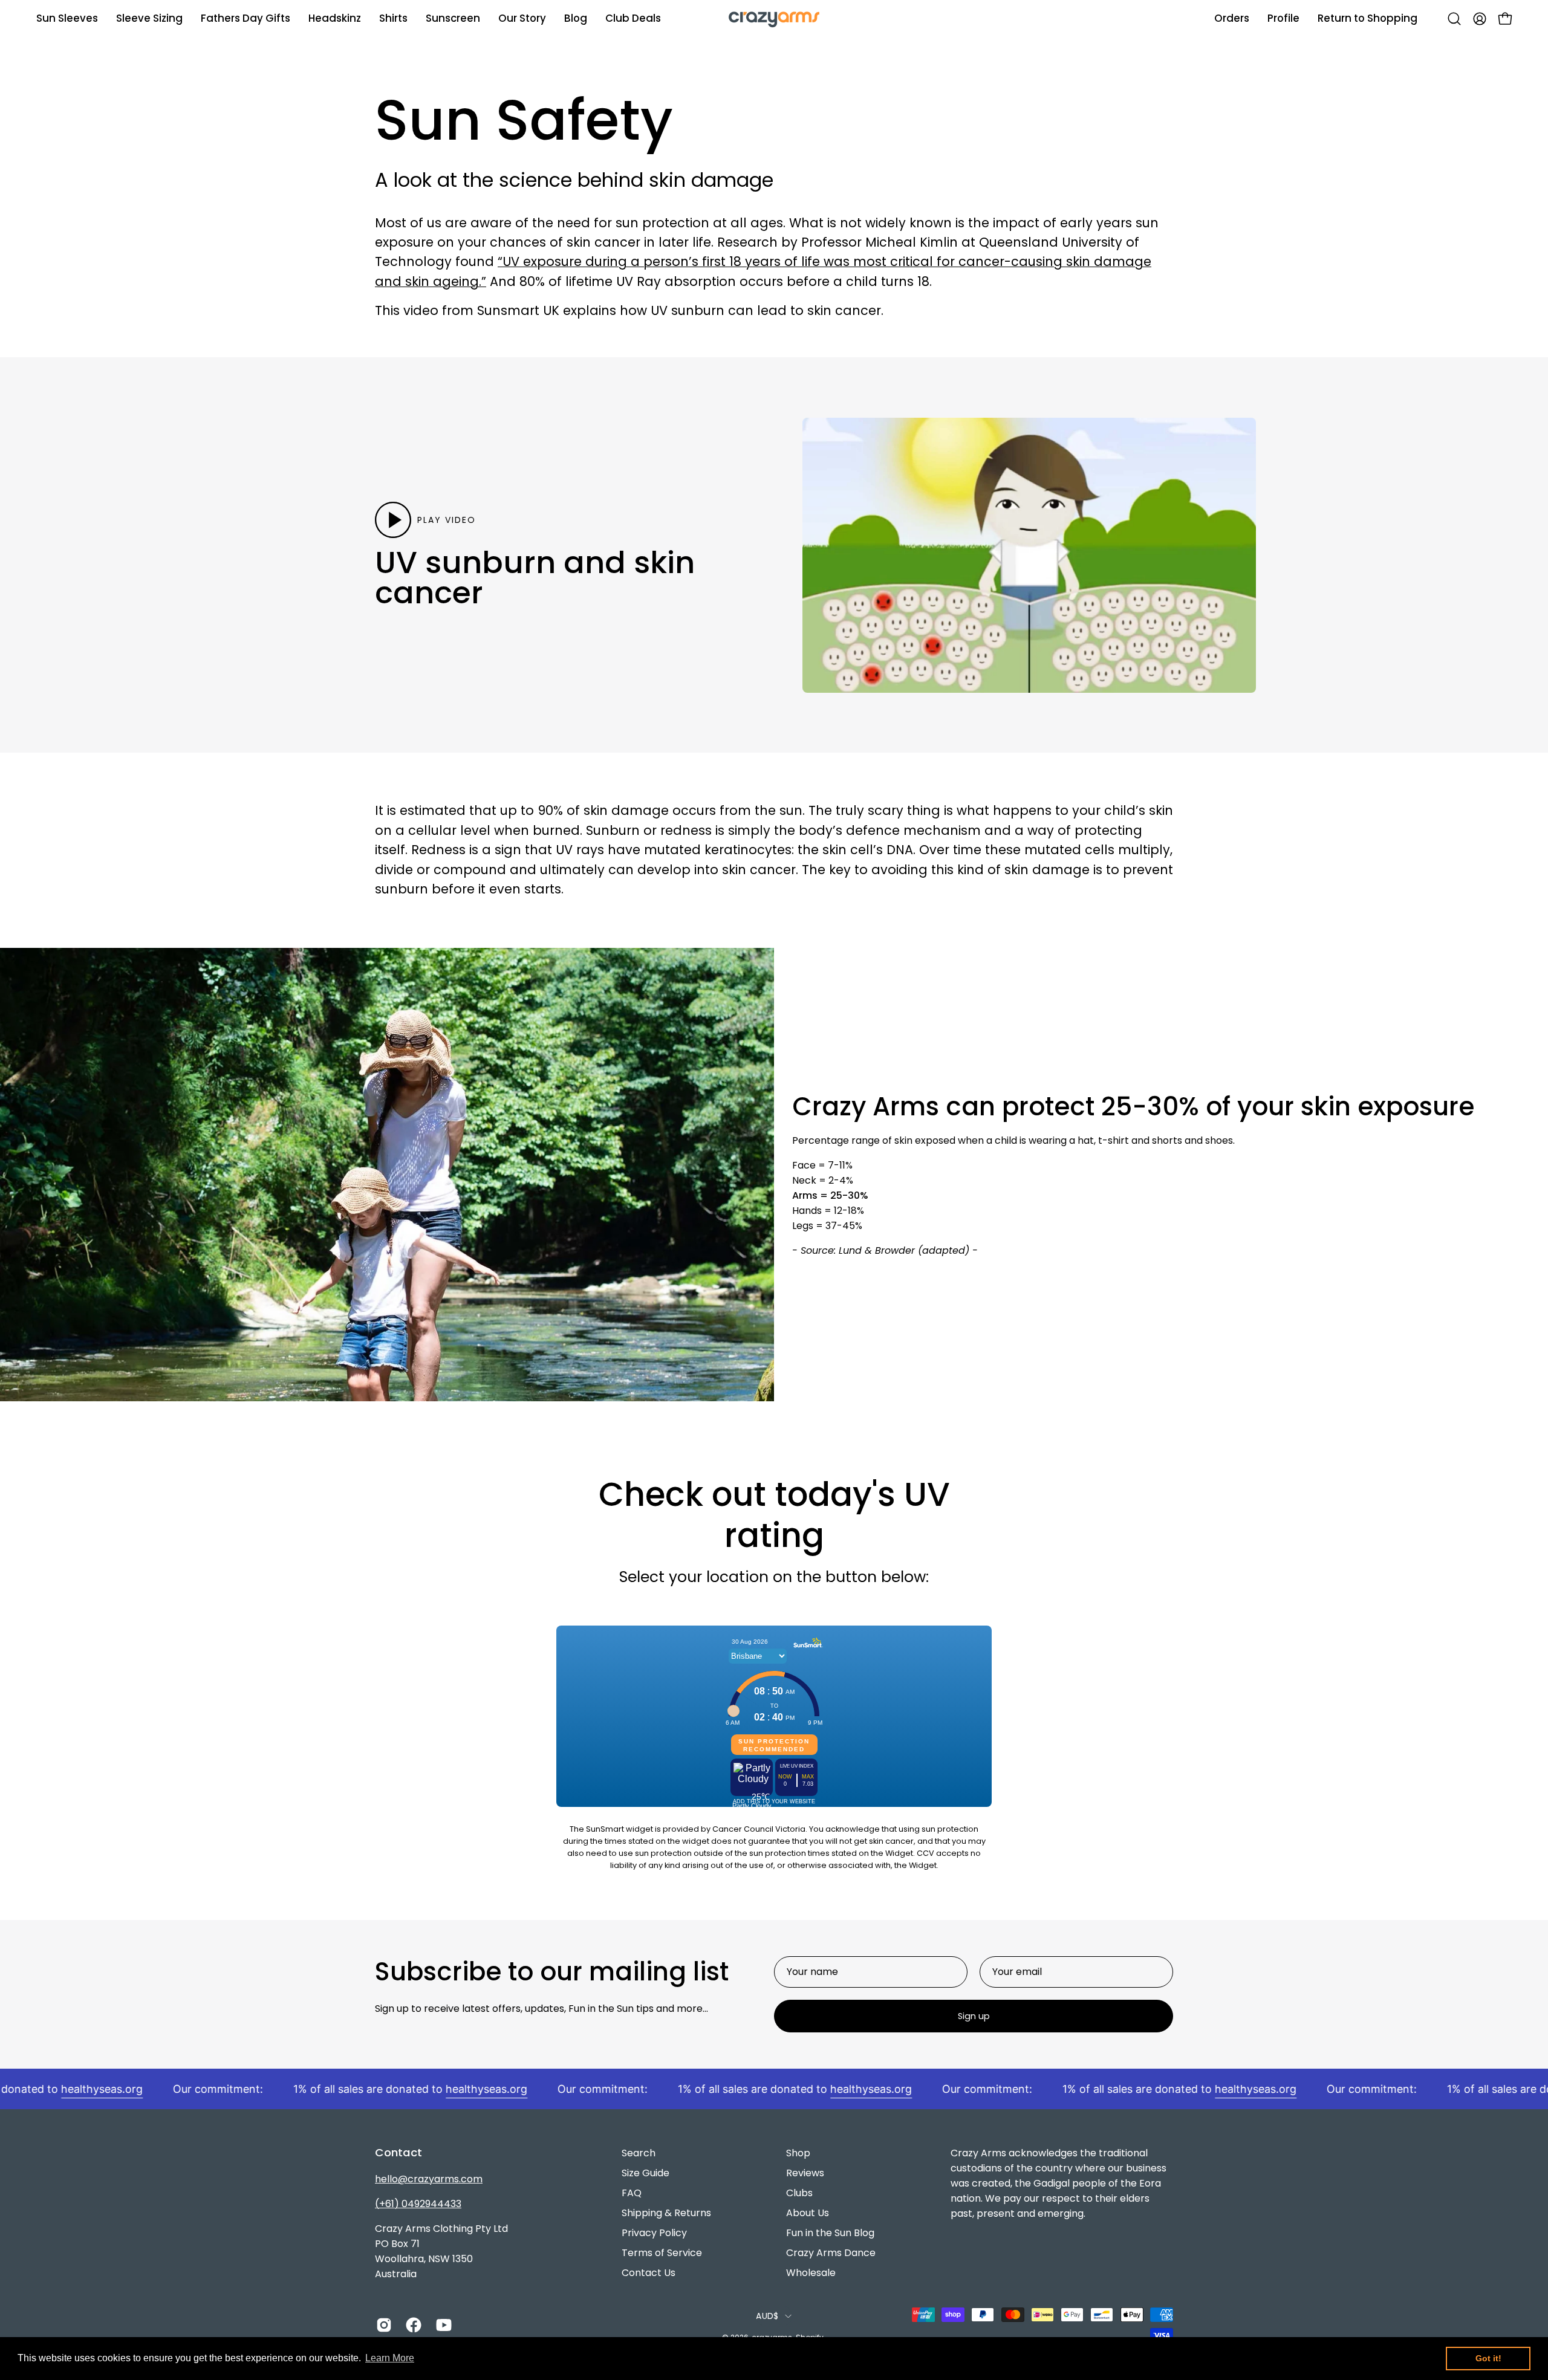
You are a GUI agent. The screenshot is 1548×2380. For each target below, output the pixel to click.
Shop (798, 2153)
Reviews (805, 2173)
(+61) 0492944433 (418, 2204)
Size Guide (646, 2173)
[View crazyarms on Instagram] (382, 2325)
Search (639, 2153)
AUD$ (767, 2316)
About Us (808, 2213)
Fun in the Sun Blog (830, 2233)
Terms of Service (662, 2253)
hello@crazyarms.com (429, 2179)
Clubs (799, 2193)
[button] (522, 18)
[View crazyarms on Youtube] (442, 2325)
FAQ (632, 2193)
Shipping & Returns (666, 2213)
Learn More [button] (390, 2358)
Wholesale (811, 2273)
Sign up (974, 2016)
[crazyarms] (774, 18)
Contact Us (649, 2273)
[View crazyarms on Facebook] (411, 2325)
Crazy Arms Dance (831, 2253)
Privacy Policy (654, 2233)
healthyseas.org (60, 2089)
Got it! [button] (1488, 2358)
